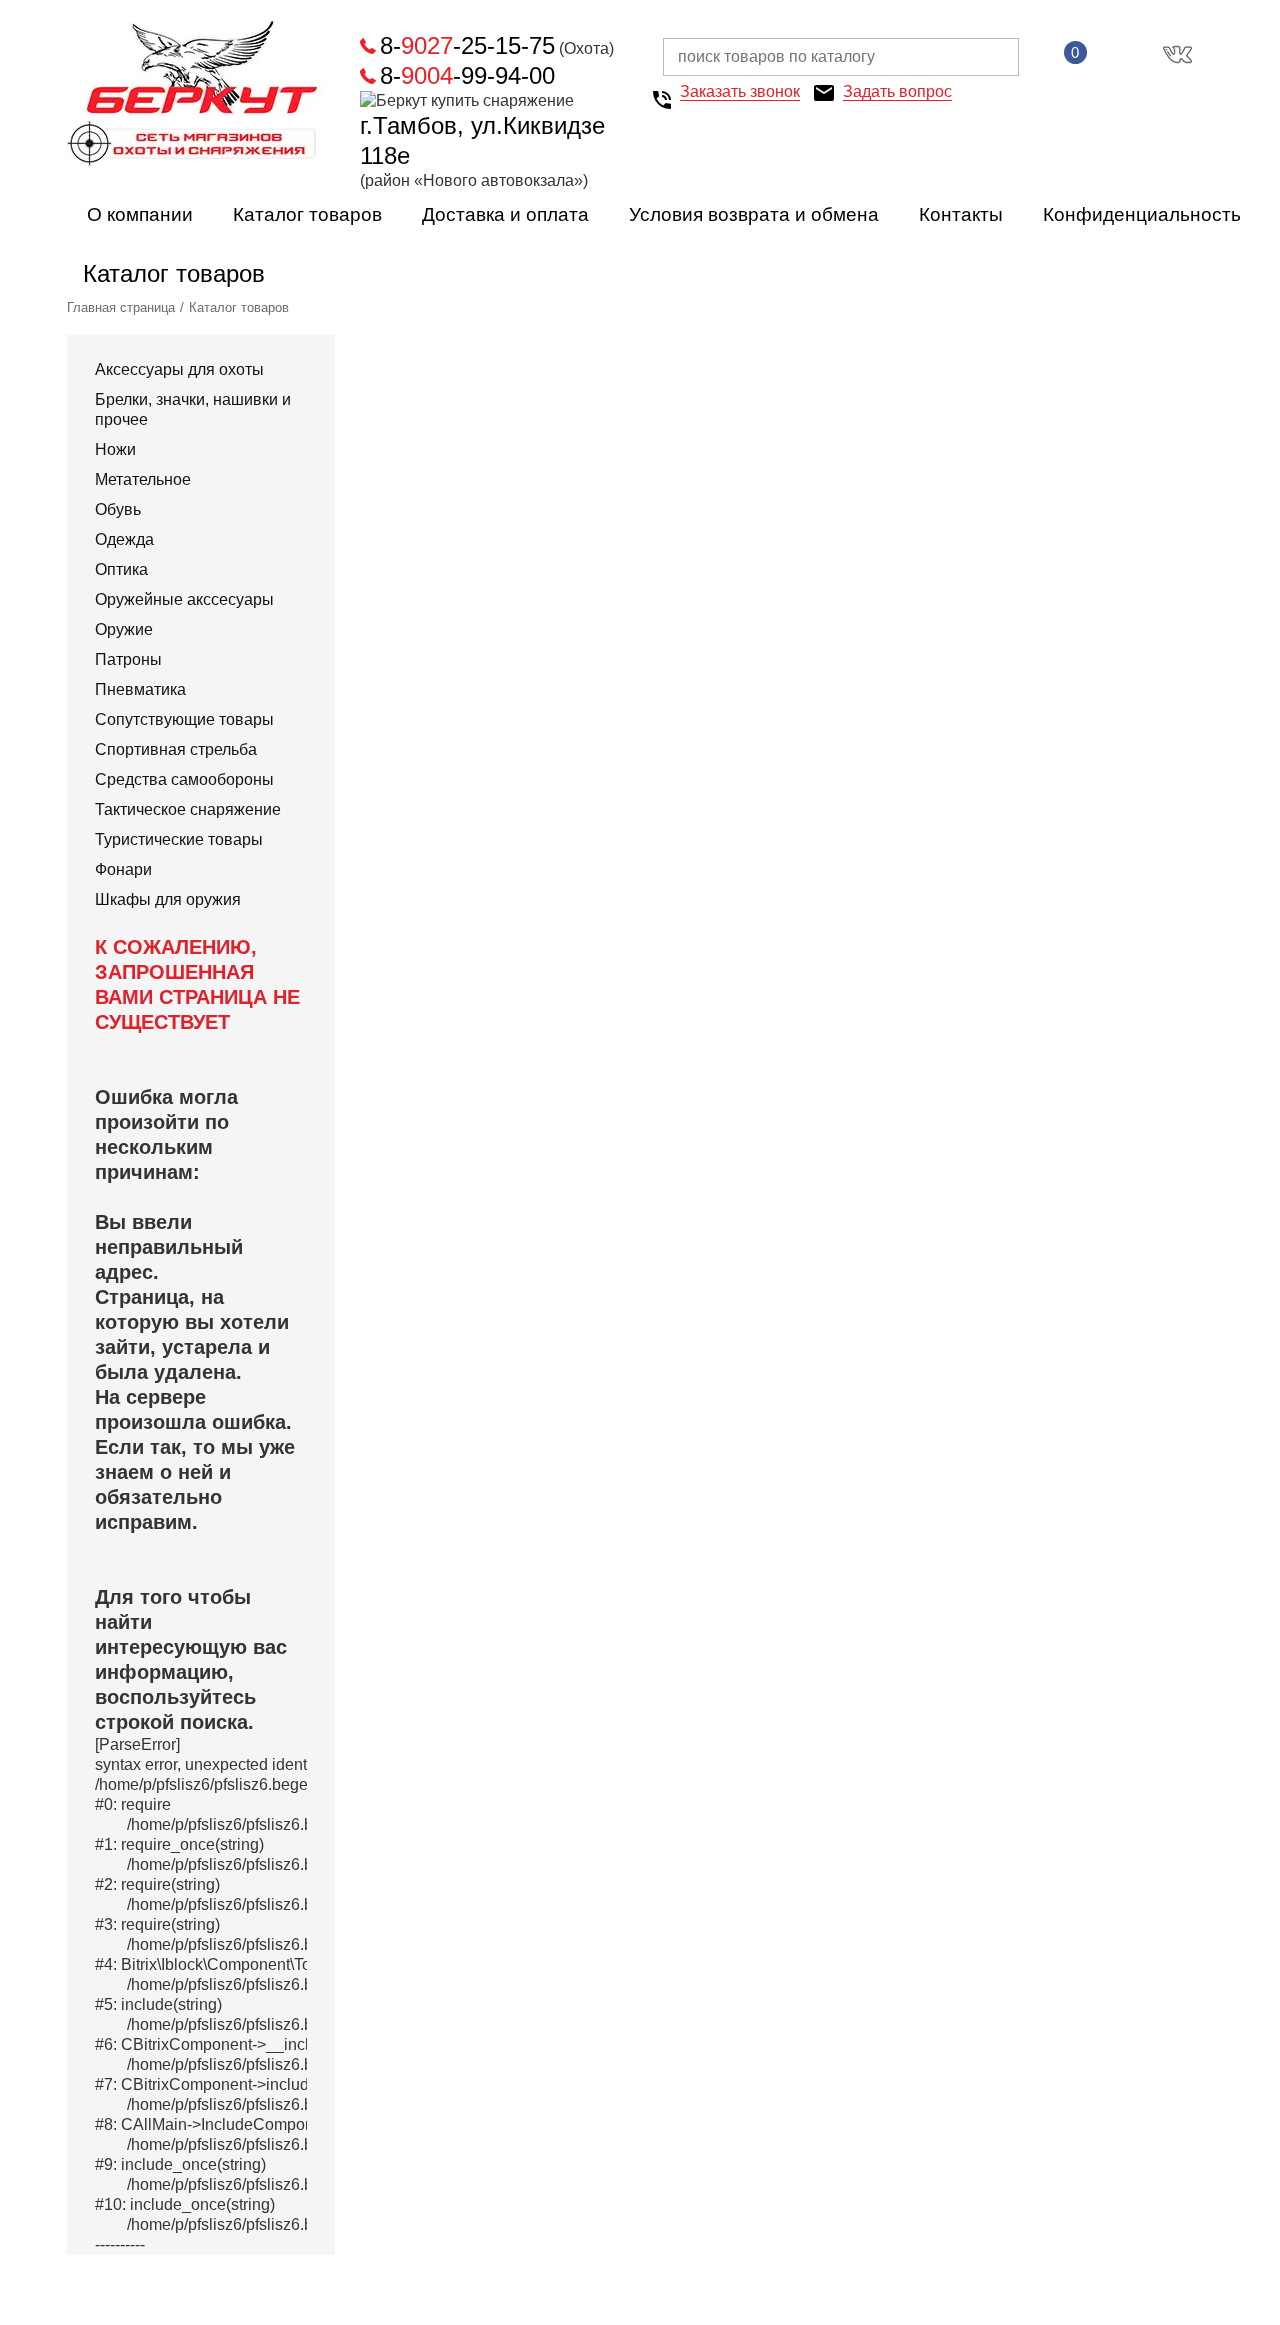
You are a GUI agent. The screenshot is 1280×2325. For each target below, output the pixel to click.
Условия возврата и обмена (754, 214)
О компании (140, 214)
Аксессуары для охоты (179, 369)
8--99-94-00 (467, 75)
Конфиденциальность (1142, 214)
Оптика (121, 569)
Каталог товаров (307, 214)
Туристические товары (179, 839)
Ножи (115, 449)
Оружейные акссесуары (184, 599)
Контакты (961, 214)
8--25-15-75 (467, 45)
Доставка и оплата (505, 214)
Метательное (143, 479)
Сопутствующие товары (184, 719)
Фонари (123, 869)
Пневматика (140, 689)
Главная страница (121, 307)
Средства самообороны (184, 779)
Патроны (128, 659)
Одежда (124, 539)
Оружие (124, 629)
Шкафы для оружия (168, 899)
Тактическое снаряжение (188, 809)
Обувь (118, 509)
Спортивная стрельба (176, 749)
